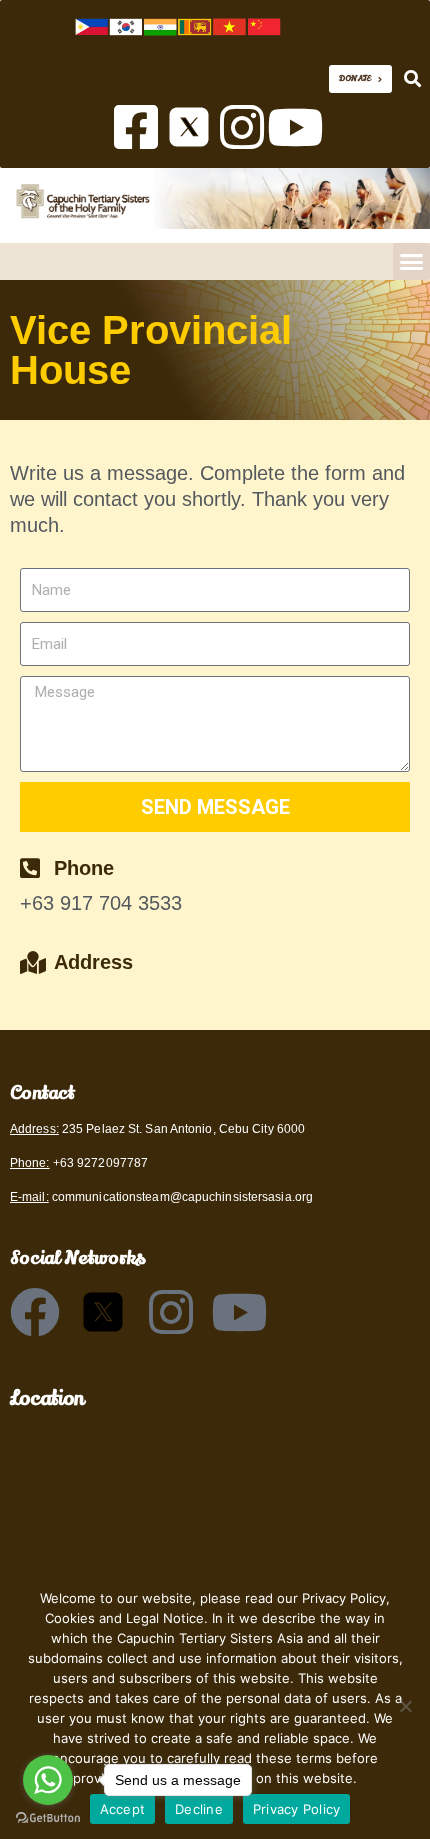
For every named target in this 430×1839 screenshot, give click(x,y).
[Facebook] (35, 1312)
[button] (412, 78)
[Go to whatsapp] (48, 1780)
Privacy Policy (297, 1809)
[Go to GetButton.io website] (48, 1818)
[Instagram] (242, 127)
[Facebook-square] (136, 127)
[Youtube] (295, 127)
